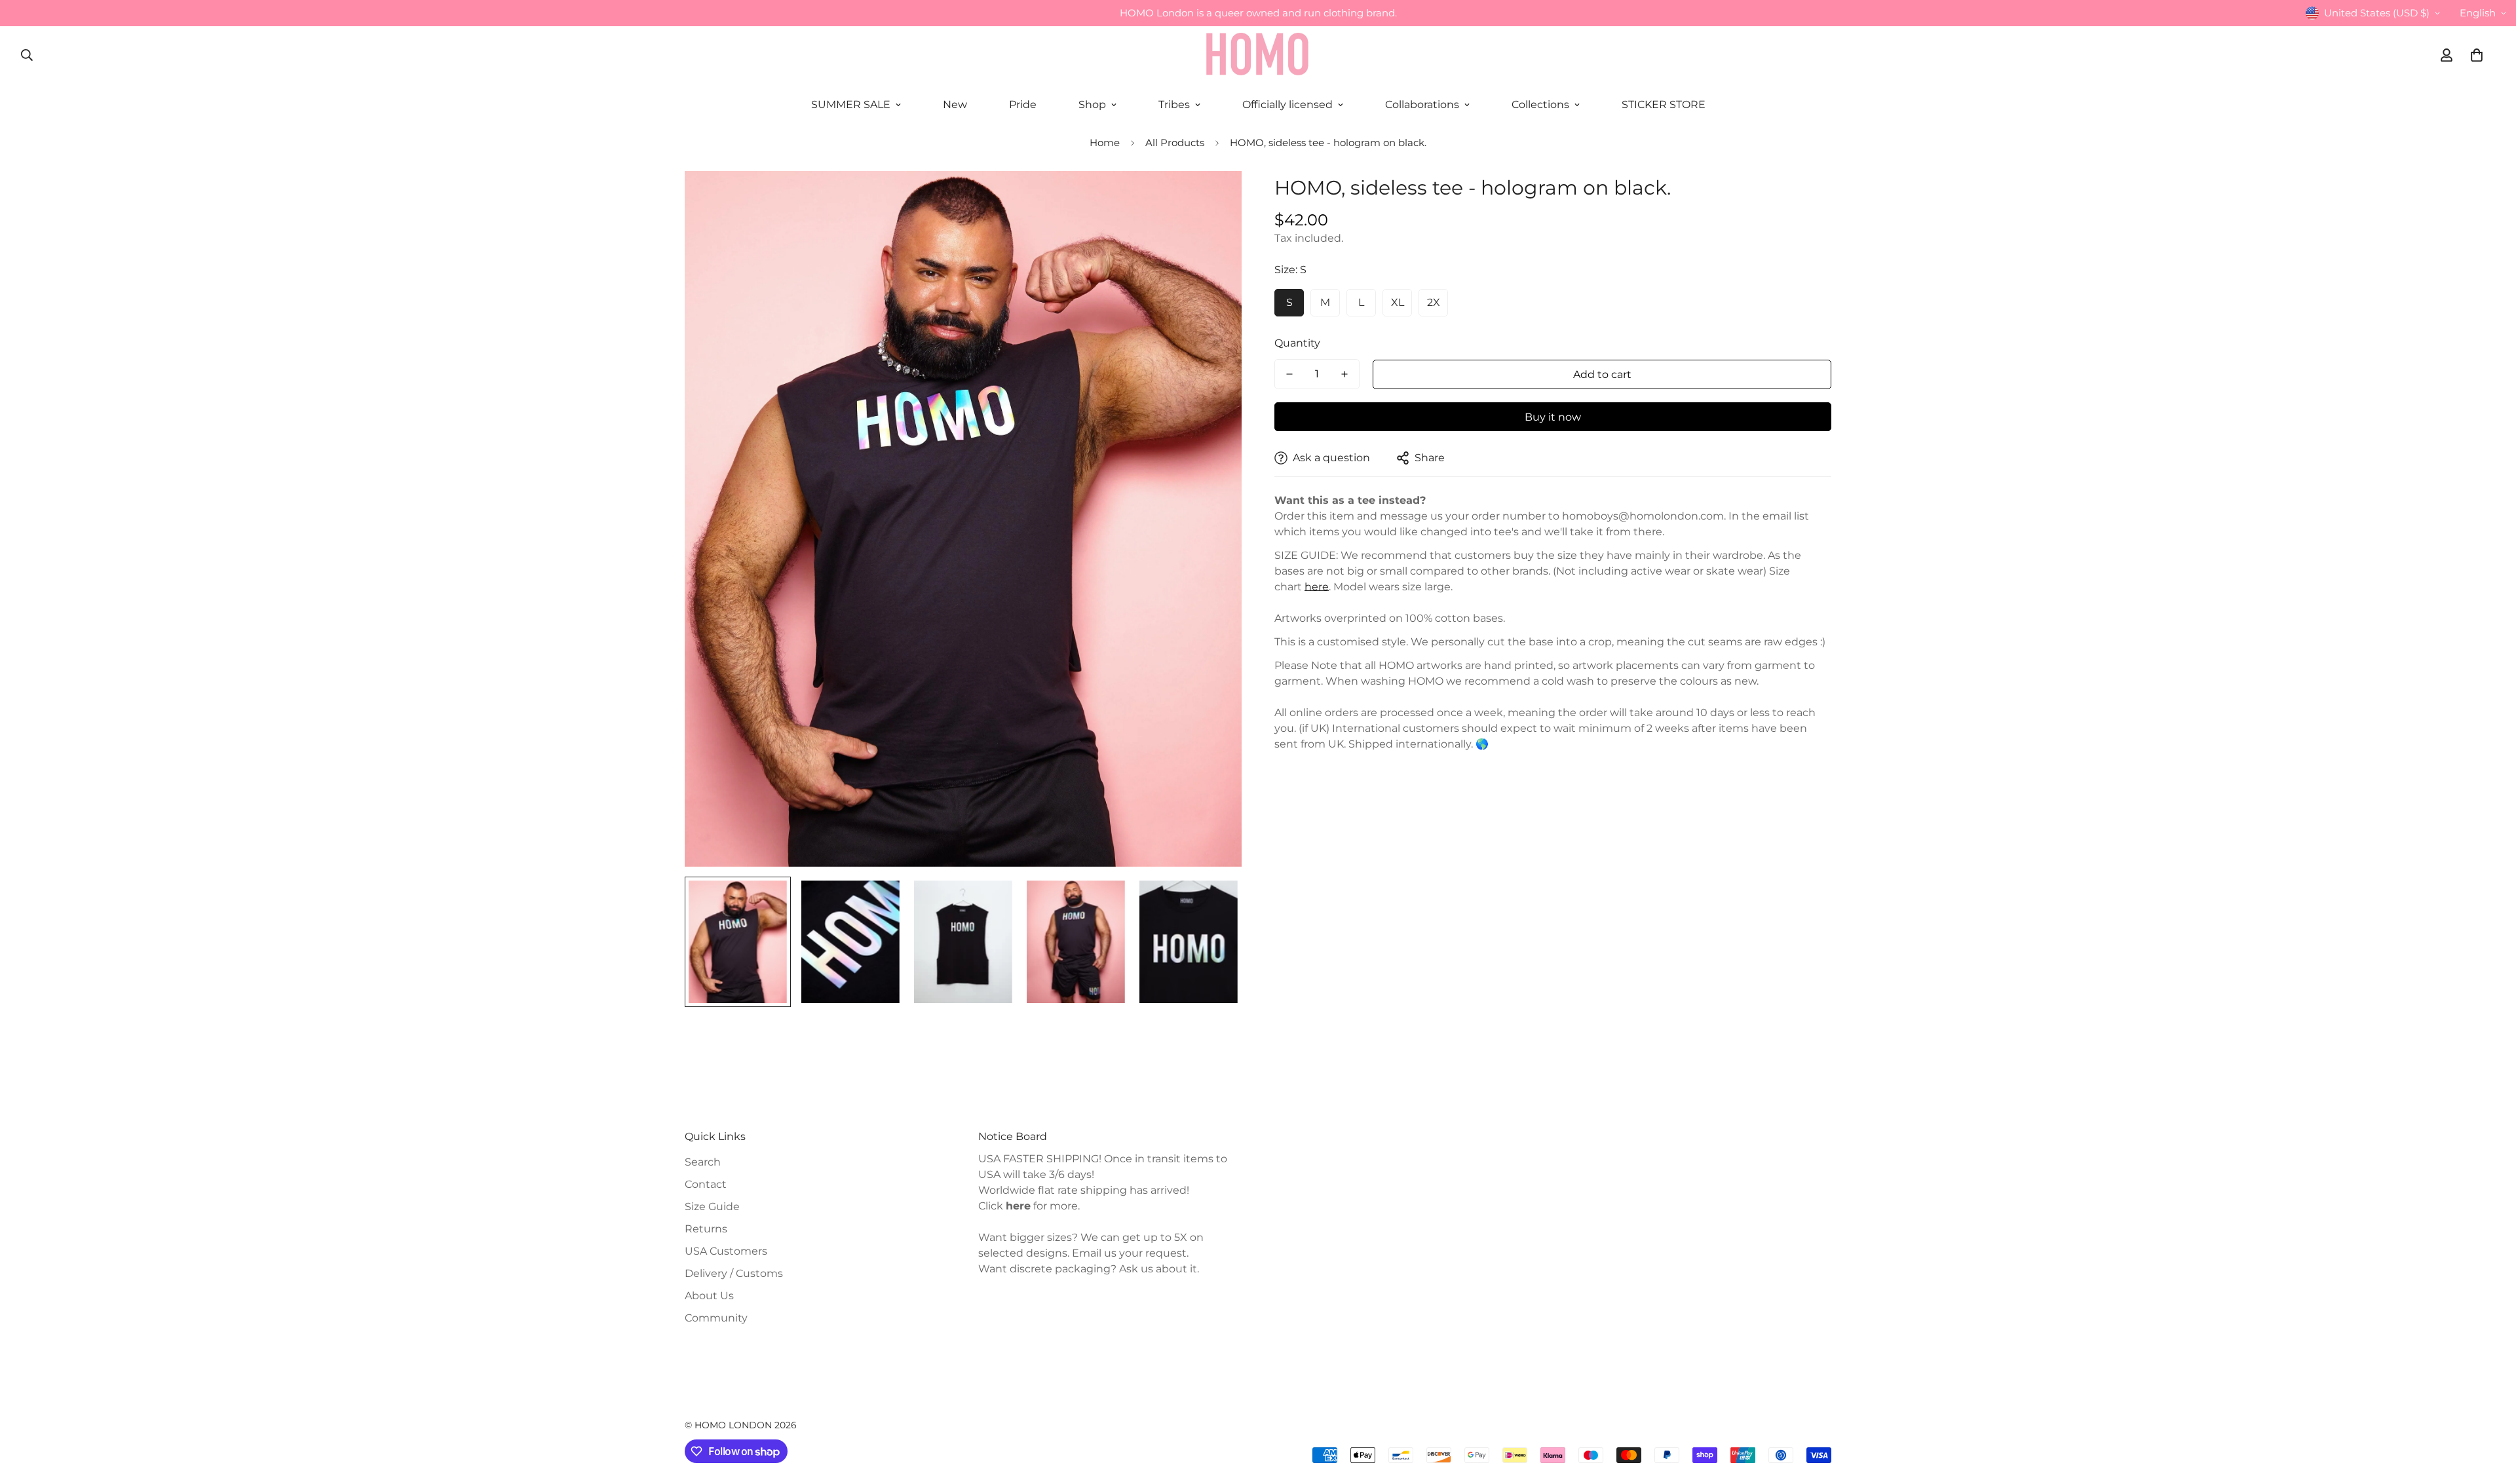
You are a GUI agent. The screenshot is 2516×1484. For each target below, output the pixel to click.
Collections (1540, 105)
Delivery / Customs (734, 1273)
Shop (1092, 105)
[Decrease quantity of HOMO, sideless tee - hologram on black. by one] (1289, 374)
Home (1105, 143)
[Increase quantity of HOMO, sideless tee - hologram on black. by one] (1344, 374)
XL (1398, 302)
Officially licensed (1287, 105)
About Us (709, 1296)
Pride (1023, 105)
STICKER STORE (1664, 105)
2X (1434, 302)
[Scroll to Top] (2490, 1413)
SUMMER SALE (851, 105)
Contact (706, 1184)
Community (716, 1318)
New (955, 105)
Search (703, 1162)
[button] (2477, 55)
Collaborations (1422, 105)
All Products (1175, 143)
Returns (706, 1229)
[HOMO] (1258, 55)
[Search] (27, 55)
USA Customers (726, 1251)
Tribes (1174, 105)
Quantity (1297, 343)
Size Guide (712, 1207)
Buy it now (1553, 417)
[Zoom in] (1214, 199)
